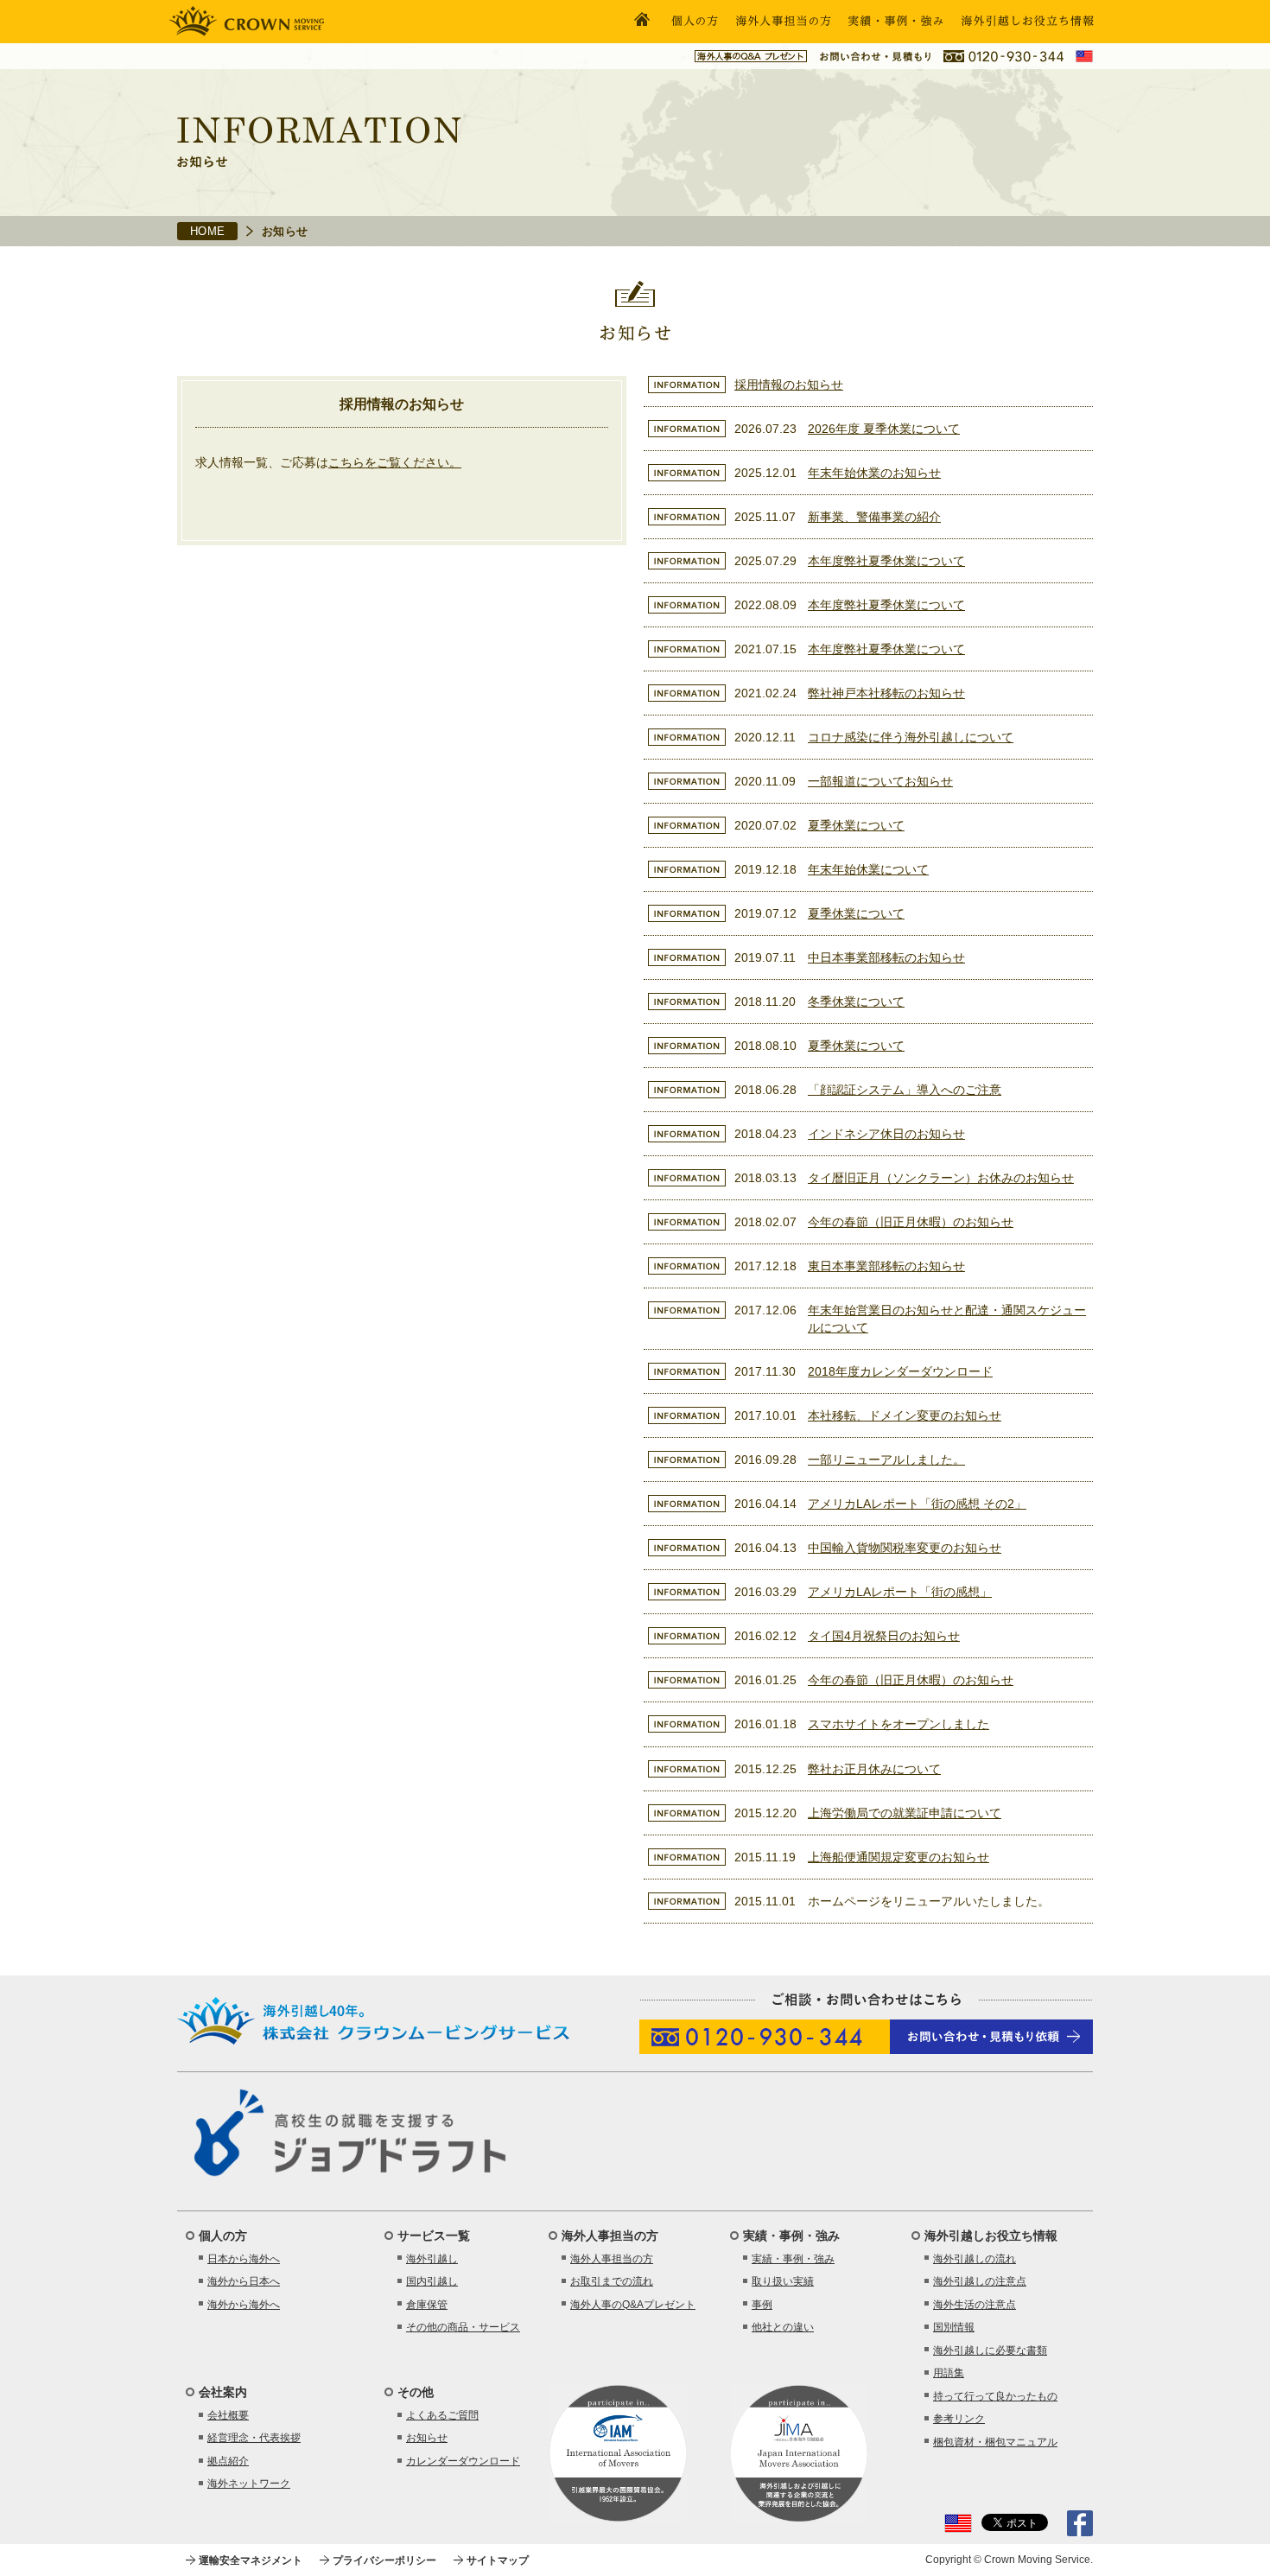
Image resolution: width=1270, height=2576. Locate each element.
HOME (207, 231)
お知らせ (427, 2438)
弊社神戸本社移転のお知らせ (886, 693)
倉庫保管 (427, 2305)
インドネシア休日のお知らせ (886, 1134)
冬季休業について (856, 1002)
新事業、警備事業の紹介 (874, 517)
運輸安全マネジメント (251, 2560)
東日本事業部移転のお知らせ (886, 1266)
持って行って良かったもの (995, 2396)
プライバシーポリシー (384, 2560)
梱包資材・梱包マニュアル (995, 2442)
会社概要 (228, 2415)
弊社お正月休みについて (874, 1769)
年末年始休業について (868, 869)
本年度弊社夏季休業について (886, 561)
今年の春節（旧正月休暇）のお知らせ (911, 1222)
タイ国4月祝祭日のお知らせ (884, 1636)
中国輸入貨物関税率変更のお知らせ (905, 1548)
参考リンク (959, 2419)
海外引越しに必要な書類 (990, 2350)
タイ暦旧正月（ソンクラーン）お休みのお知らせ (941, 1178)
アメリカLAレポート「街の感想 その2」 (917, 1504)
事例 (762, 2305)
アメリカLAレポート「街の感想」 (900, 1592)
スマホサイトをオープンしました (899, 1724)
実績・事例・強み (793, 2259)
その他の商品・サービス (463, 2327)
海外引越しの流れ (975, 2259)
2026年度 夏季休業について (884, 429)
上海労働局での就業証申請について (905, 1813)
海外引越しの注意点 (980, 2281)
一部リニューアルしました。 (886, 1460)
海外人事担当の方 (612, 2259)
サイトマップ (498, 2560)
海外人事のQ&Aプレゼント (633, 2305)
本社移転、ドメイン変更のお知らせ (905, 1415)
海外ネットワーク (249, 2484)
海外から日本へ (244, 2281)
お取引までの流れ (612, 2281)
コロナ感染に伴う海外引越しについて (911, 737)
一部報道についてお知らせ (880, 781)
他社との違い (783, 2327)
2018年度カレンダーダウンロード (900, 1371)
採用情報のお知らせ (789, 385)
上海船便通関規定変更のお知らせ (899, 1857)
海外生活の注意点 (975, 2305)
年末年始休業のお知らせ (874, 473)
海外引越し (432, 2259)
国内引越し (432, 2281)
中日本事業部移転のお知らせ (886, 957)
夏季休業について (856, 825)
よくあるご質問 (442, 2415)
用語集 (949, 2373)
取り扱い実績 (783, 2281)
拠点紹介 (228, 2461)
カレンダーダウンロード (463, 2461)
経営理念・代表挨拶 (254, 2438)
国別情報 (954, 2327)
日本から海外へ (244, 2259)
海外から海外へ (244, 2305)
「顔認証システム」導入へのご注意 (905, 1090)
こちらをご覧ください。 (395, 462)
